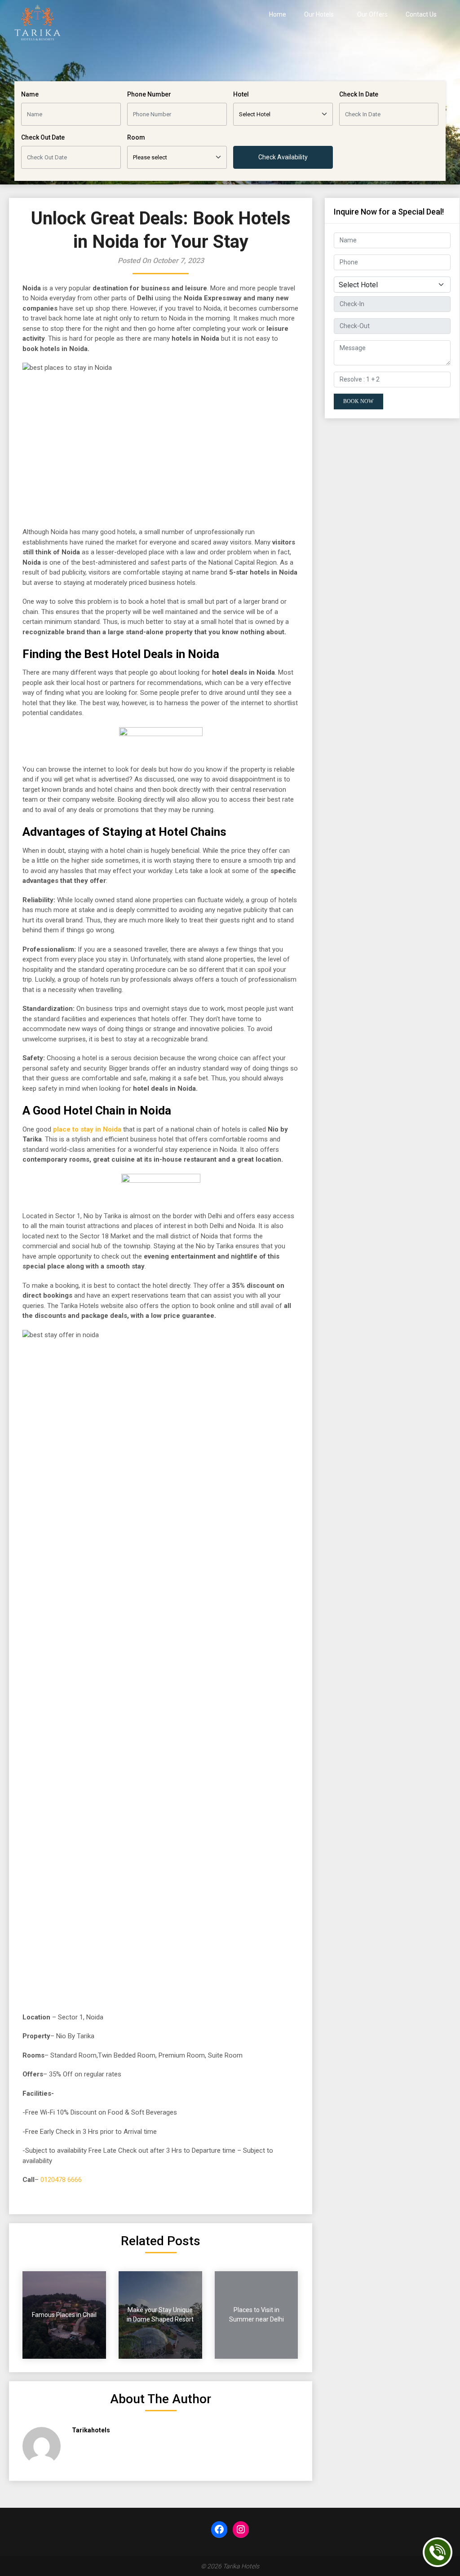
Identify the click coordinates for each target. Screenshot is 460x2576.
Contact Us (421, 14)
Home (278, 14)
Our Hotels (319, 14)
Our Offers (372, 14)
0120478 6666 (61, 2180)
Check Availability (283, 157)
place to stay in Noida (87, 1129)
